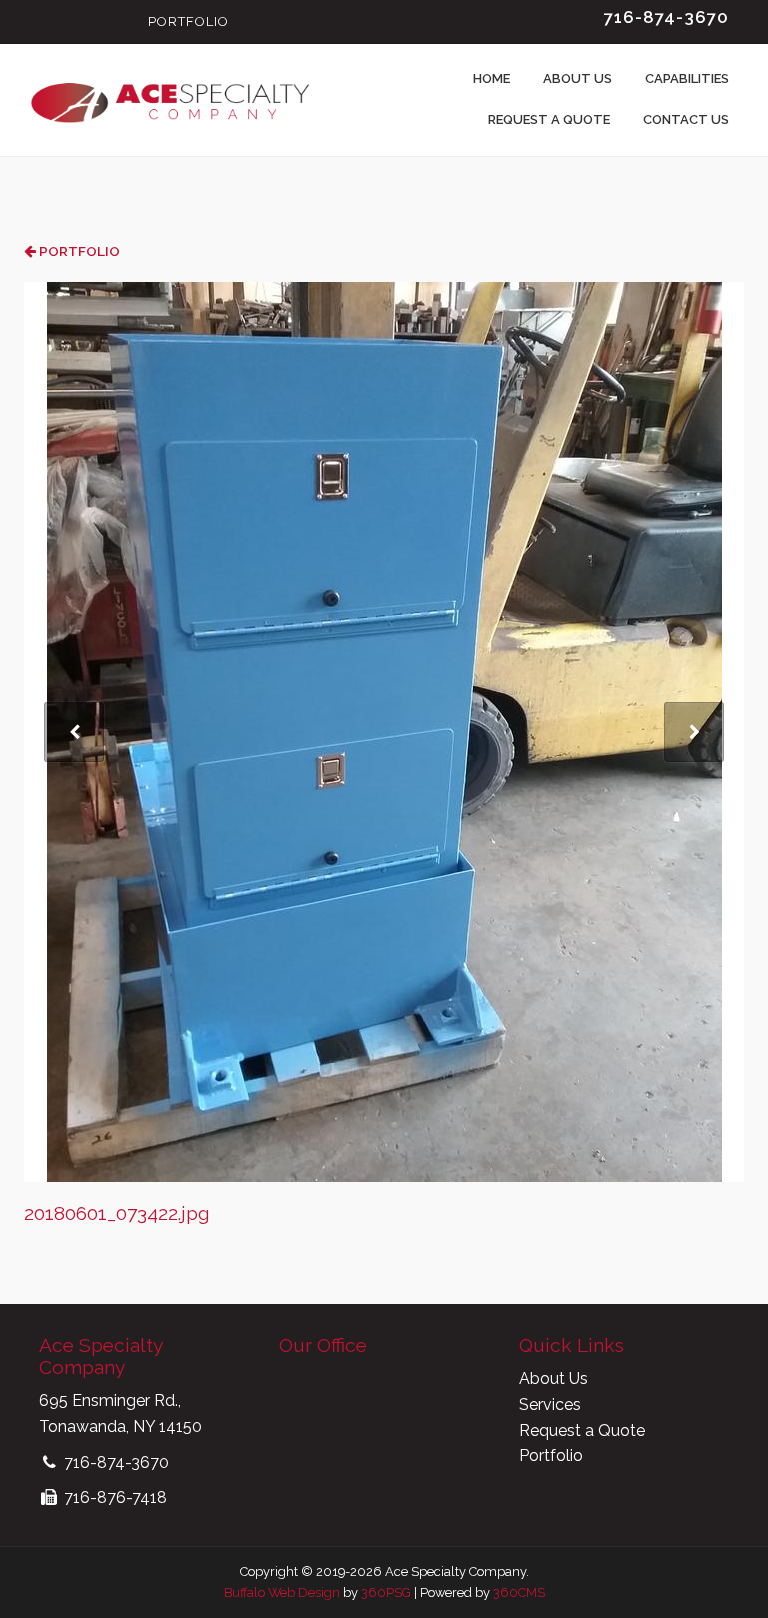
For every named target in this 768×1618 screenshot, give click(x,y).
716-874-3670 (666, 17)
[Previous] (74, 732)
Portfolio (188, 21)
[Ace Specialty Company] (169, 100)
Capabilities (687, 78)
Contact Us (686, 119)
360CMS (519, 1592)
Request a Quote (549, 119)
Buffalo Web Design (282, 1592)
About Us (577, 78)
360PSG (386, 1592)
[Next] (694, 732)
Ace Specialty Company (100, 1356)
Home (491, 78)
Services (550, 1404)
